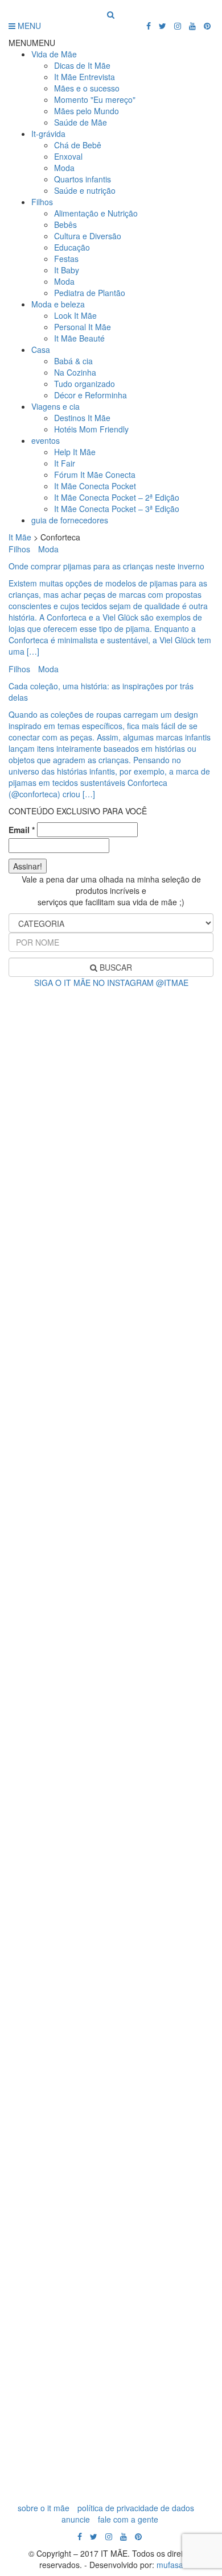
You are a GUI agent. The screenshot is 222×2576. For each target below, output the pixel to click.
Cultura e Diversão (88, 236)
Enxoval (68, 156)
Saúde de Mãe (81, 122)
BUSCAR (115, 967)
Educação (72, 247)
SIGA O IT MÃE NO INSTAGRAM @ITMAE (111, 983)
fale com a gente (128, 2519)
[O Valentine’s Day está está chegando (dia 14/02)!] (111, 2376)
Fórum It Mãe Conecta (95, 475)
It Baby (67, 270)
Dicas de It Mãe (82, 65)
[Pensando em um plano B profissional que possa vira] (111, 1916)
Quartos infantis (83, 179)
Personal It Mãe (83, 327)
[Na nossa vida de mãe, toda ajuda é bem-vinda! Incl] (111, 1347)
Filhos (42, 202)
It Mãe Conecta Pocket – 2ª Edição (117, 497)
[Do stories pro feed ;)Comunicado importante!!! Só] (111, 1023)
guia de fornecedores (70, 520)
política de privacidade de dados (136, 2508)
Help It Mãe (75, 452)
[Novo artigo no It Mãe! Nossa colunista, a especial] (111, 1541)
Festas (66, 259)
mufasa (170, 2565)
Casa (41, 349)
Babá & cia (73, 361)
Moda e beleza (58, 304)
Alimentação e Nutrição (96, 213)
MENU (28, 26)
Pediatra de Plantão (90, 293)
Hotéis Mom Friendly (91, 429)
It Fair (65, 463)
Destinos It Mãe (82, 418)
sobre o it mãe (44, 2508)
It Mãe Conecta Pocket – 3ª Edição (117, 509)
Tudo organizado (85, 384)
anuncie (76, 2519)
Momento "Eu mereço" (95, 99)
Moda (64, 168)
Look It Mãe (75, 315)
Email (22, 830)
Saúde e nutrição (85, 190)
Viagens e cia (55, 406)
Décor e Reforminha (91, 395)
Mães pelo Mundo (87, 111)
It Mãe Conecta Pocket (95, 486)
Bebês (65, 224)
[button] (32, 43)
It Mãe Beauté (79, 338)
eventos (46, 440)
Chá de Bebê (78, 145)
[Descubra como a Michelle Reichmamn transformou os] (111, 1739)
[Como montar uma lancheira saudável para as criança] (111, 1166)
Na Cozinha (75, 372)
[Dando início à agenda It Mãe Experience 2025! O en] (111, 2143)
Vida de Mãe (54, 54)
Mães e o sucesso (87, 88)
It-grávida (48, 134)
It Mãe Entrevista (85, 77)
